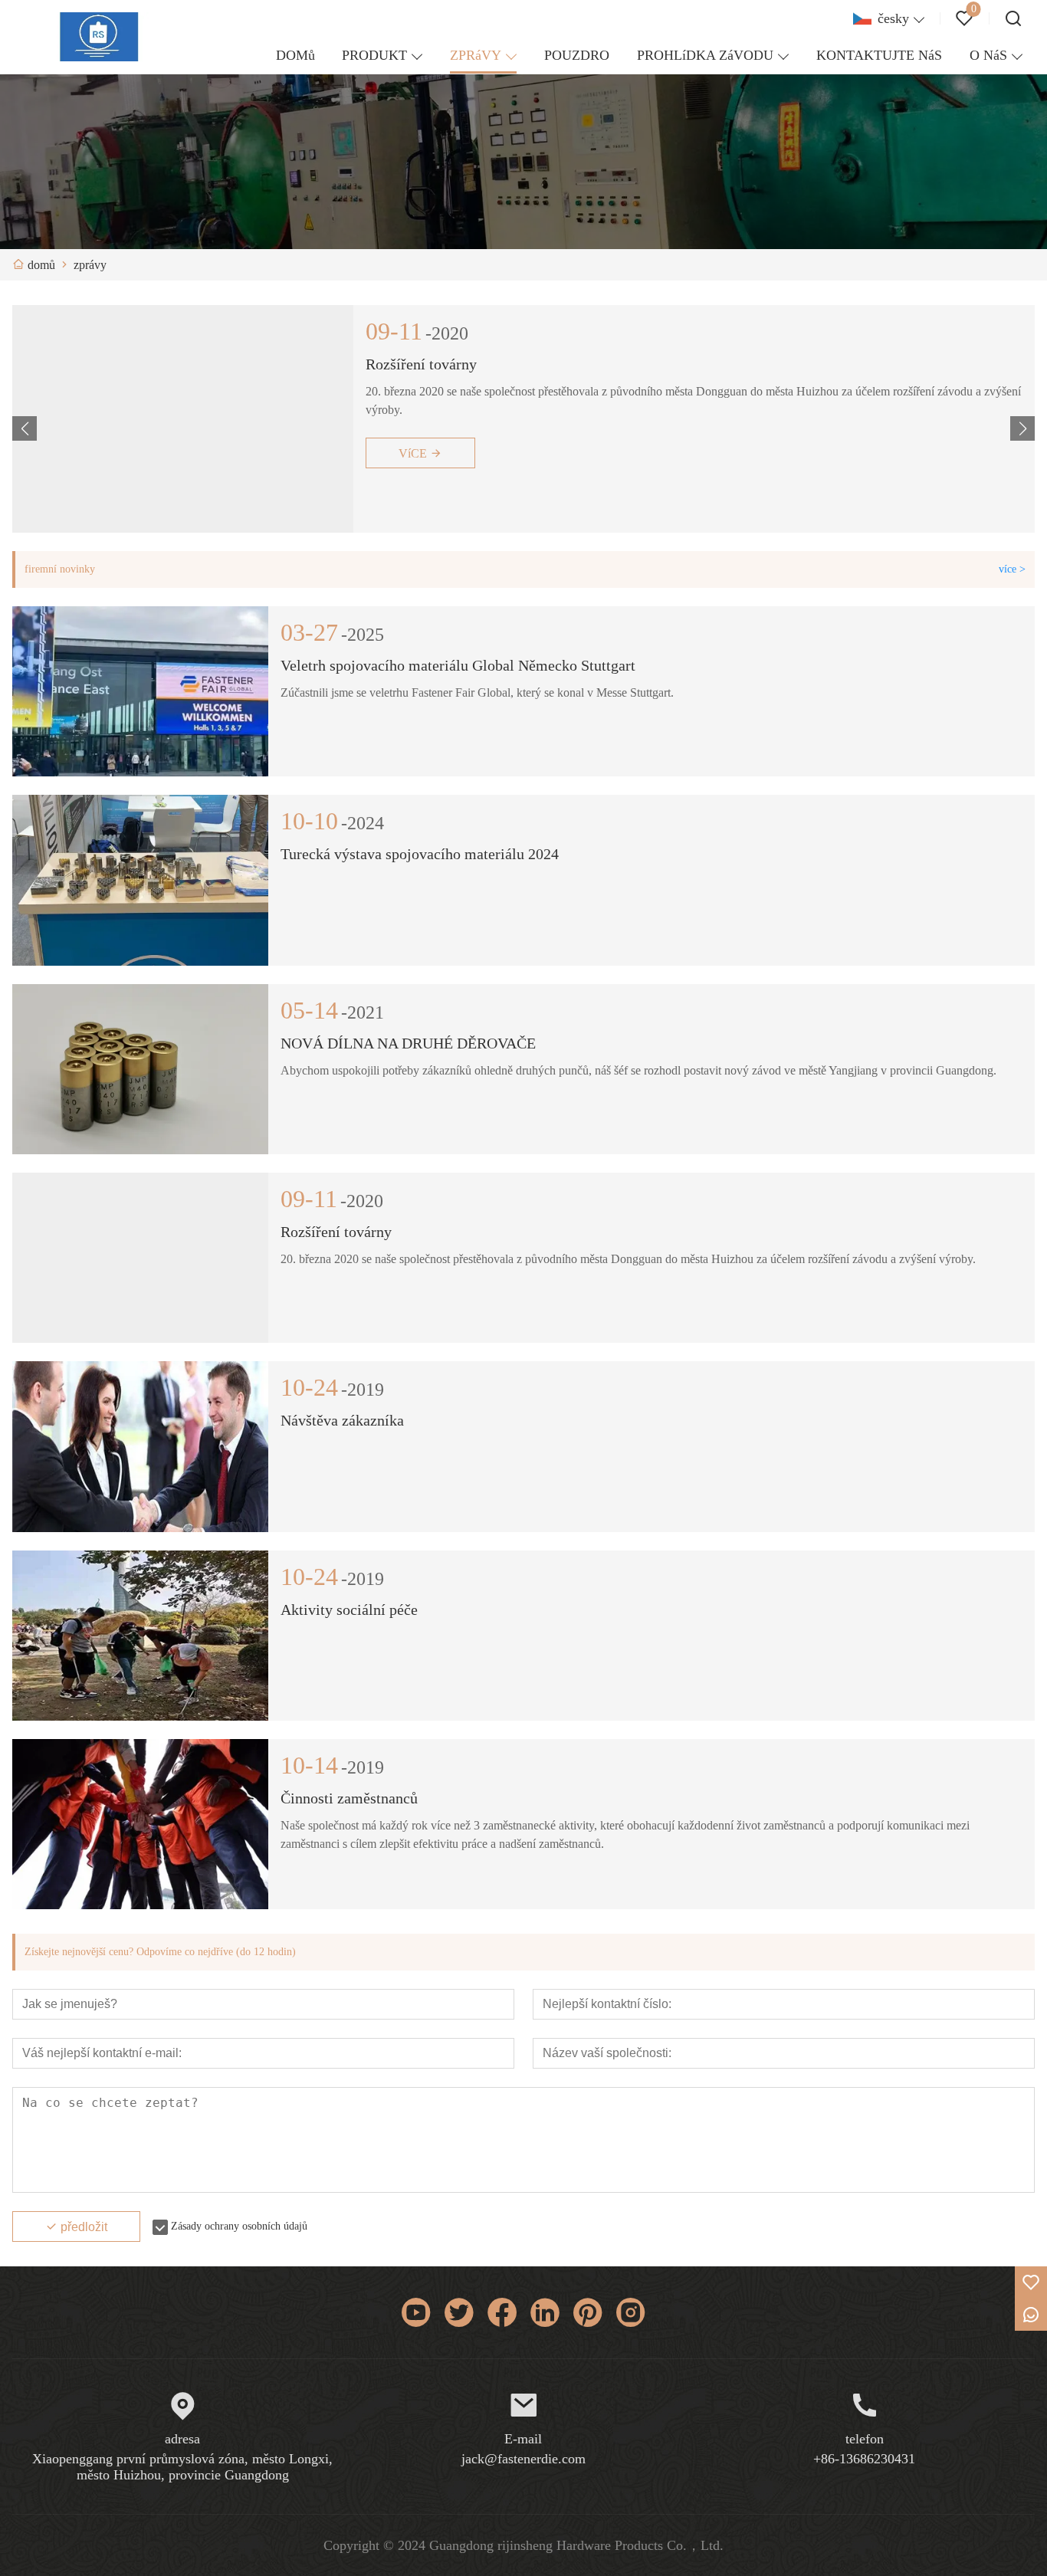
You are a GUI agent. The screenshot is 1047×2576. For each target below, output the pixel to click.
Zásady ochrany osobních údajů (239, 2226)
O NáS (988, 55)
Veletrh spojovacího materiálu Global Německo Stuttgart (458, 665)
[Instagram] (631, 2312)
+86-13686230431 (864, 2459)
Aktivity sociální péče (349, 1610)
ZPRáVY (476, 55)
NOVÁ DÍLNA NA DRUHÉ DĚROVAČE (408, 1043)
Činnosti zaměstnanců (349, 1798)
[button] (1022, 428)
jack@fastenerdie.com (523, 2459)
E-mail (523, 2439)
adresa (182, 2439)
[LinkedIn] (545, 2312)
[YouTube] (416, 2312)
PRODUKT (374, 55)
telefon (865, 2439)
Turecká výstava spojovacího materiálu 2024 (505, 364)
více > (1012, 569)
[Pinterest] (588, 2312)
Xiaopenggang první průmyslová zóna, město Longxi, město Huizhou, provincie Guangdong (182, 2467)
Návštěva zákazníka (342, 1420)
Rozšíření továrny (336, 1232)
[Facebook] (502, 2312)
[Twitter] (459, 2312)
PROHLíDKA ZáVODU (705, 55)
